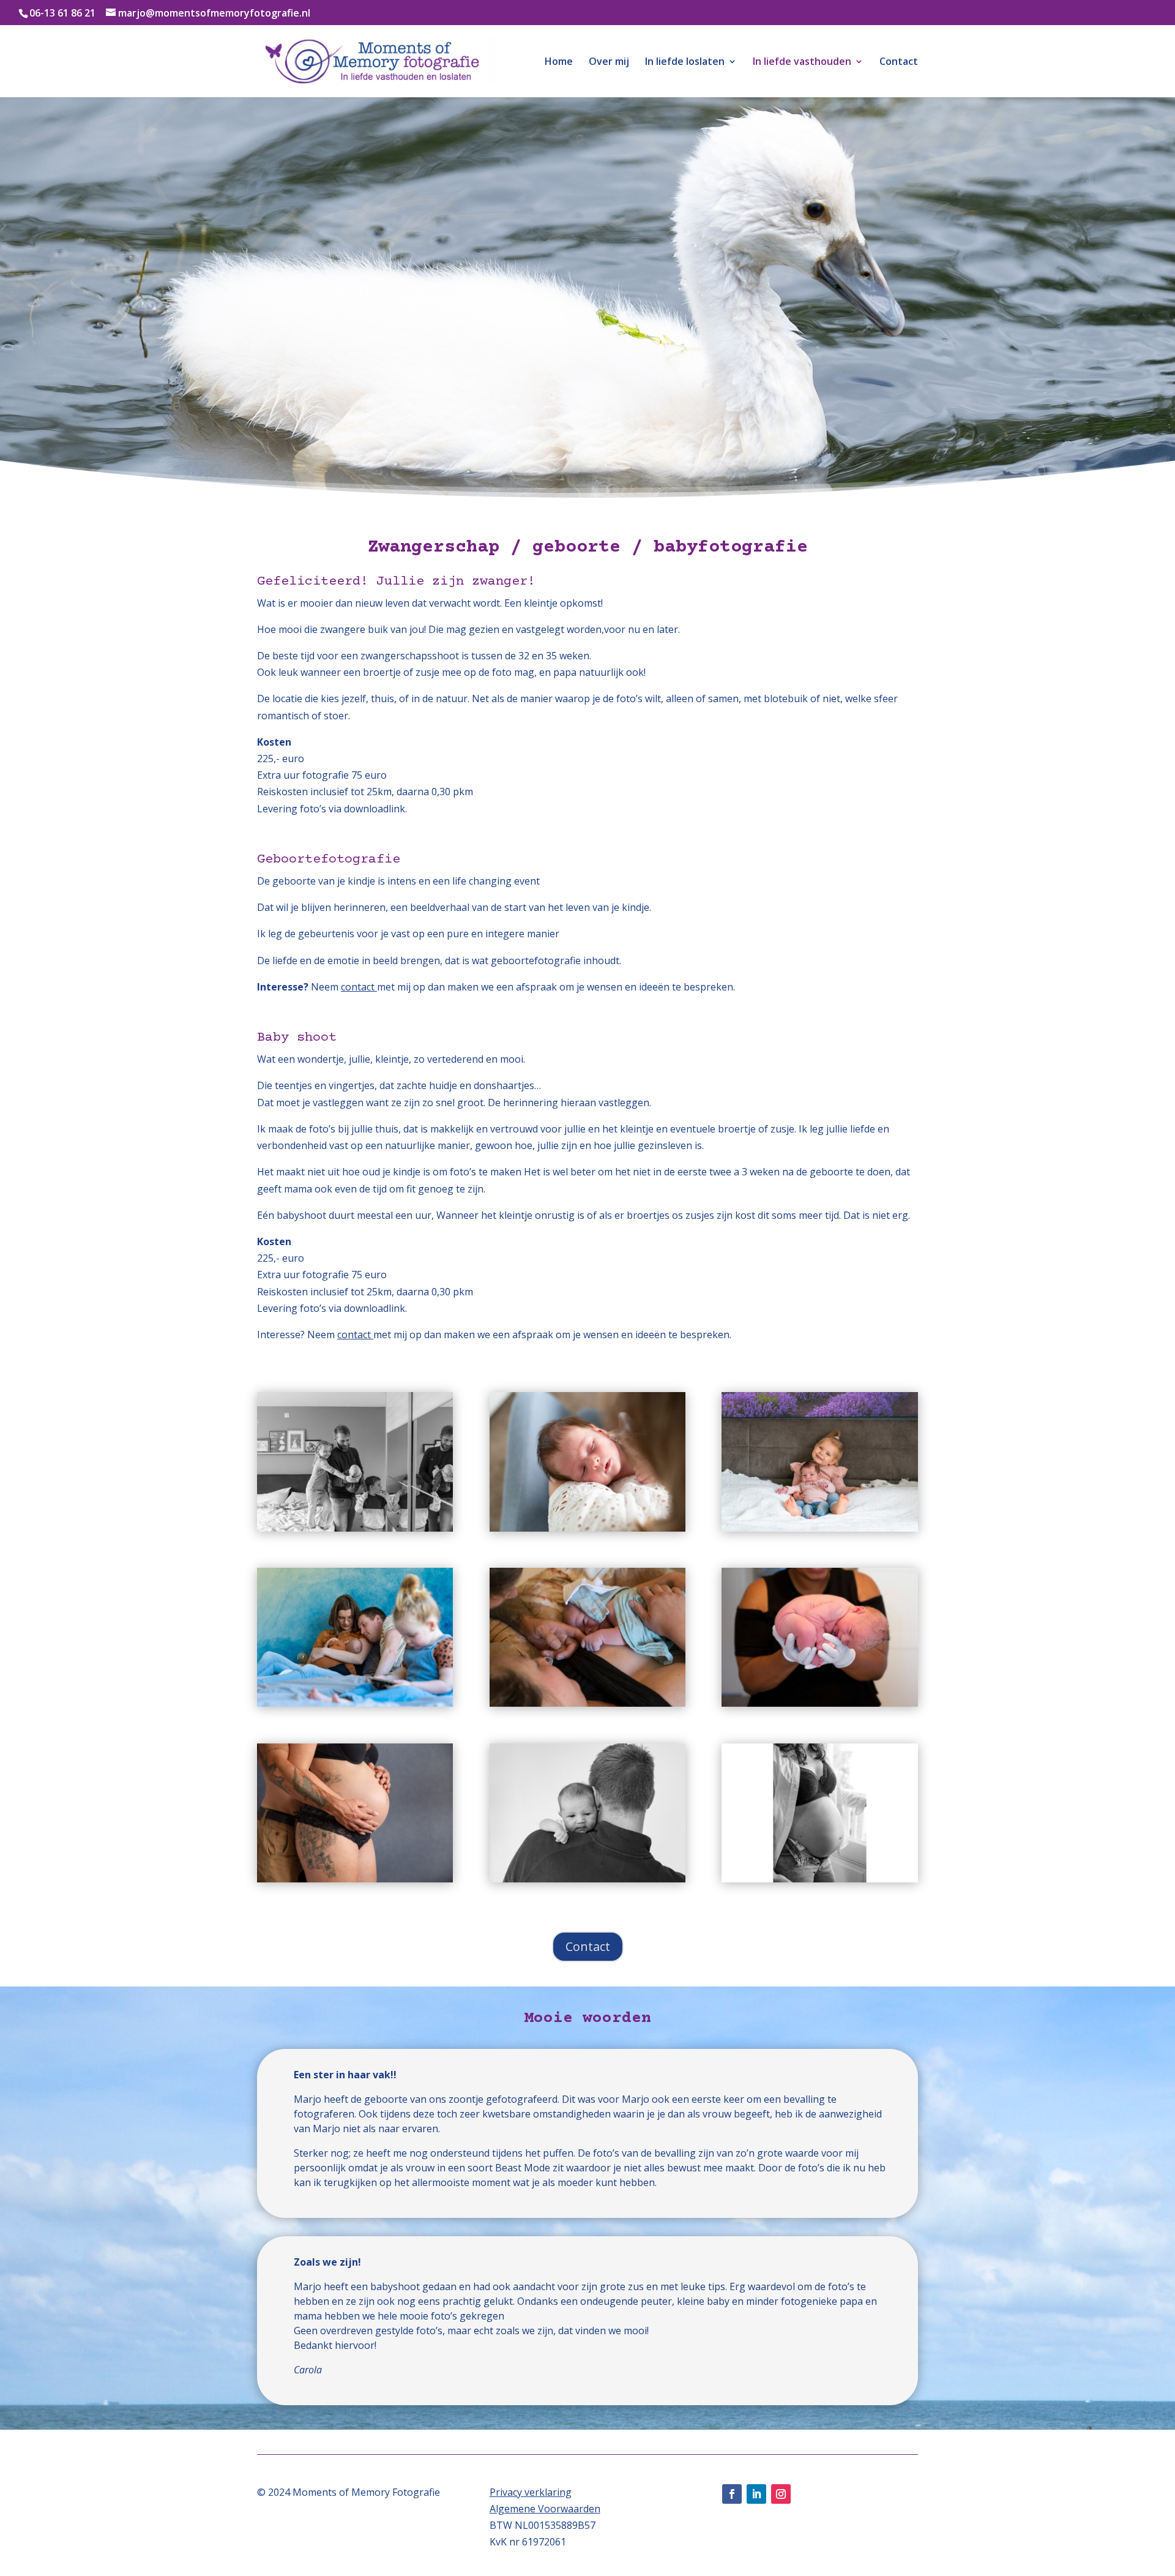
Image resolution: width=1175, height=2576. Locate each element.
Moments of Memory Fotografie (366, 2492)
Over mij (609, 62)
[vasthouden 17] (587, 1703)
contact (359, 987)
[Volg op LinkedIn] (756, 2494)
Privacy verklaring (531, 2492)
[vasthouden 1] (355, 1528)
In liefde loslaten (685, 62)
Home (559, 62)
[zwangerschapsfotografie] (819, 1879)
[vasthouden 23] (587, 1879)
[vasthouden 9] (587, 1528)
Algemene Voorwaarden (545, 2509)
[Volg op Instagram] (781, 2494)
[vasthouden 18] (819, 1703)
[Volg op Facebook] (732, 2494)
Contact (899, 62)
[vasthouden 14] (355, 1703)
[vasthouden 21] (355, 1879)
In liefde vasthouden (802, 62)
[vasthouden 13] (819, 1528)
